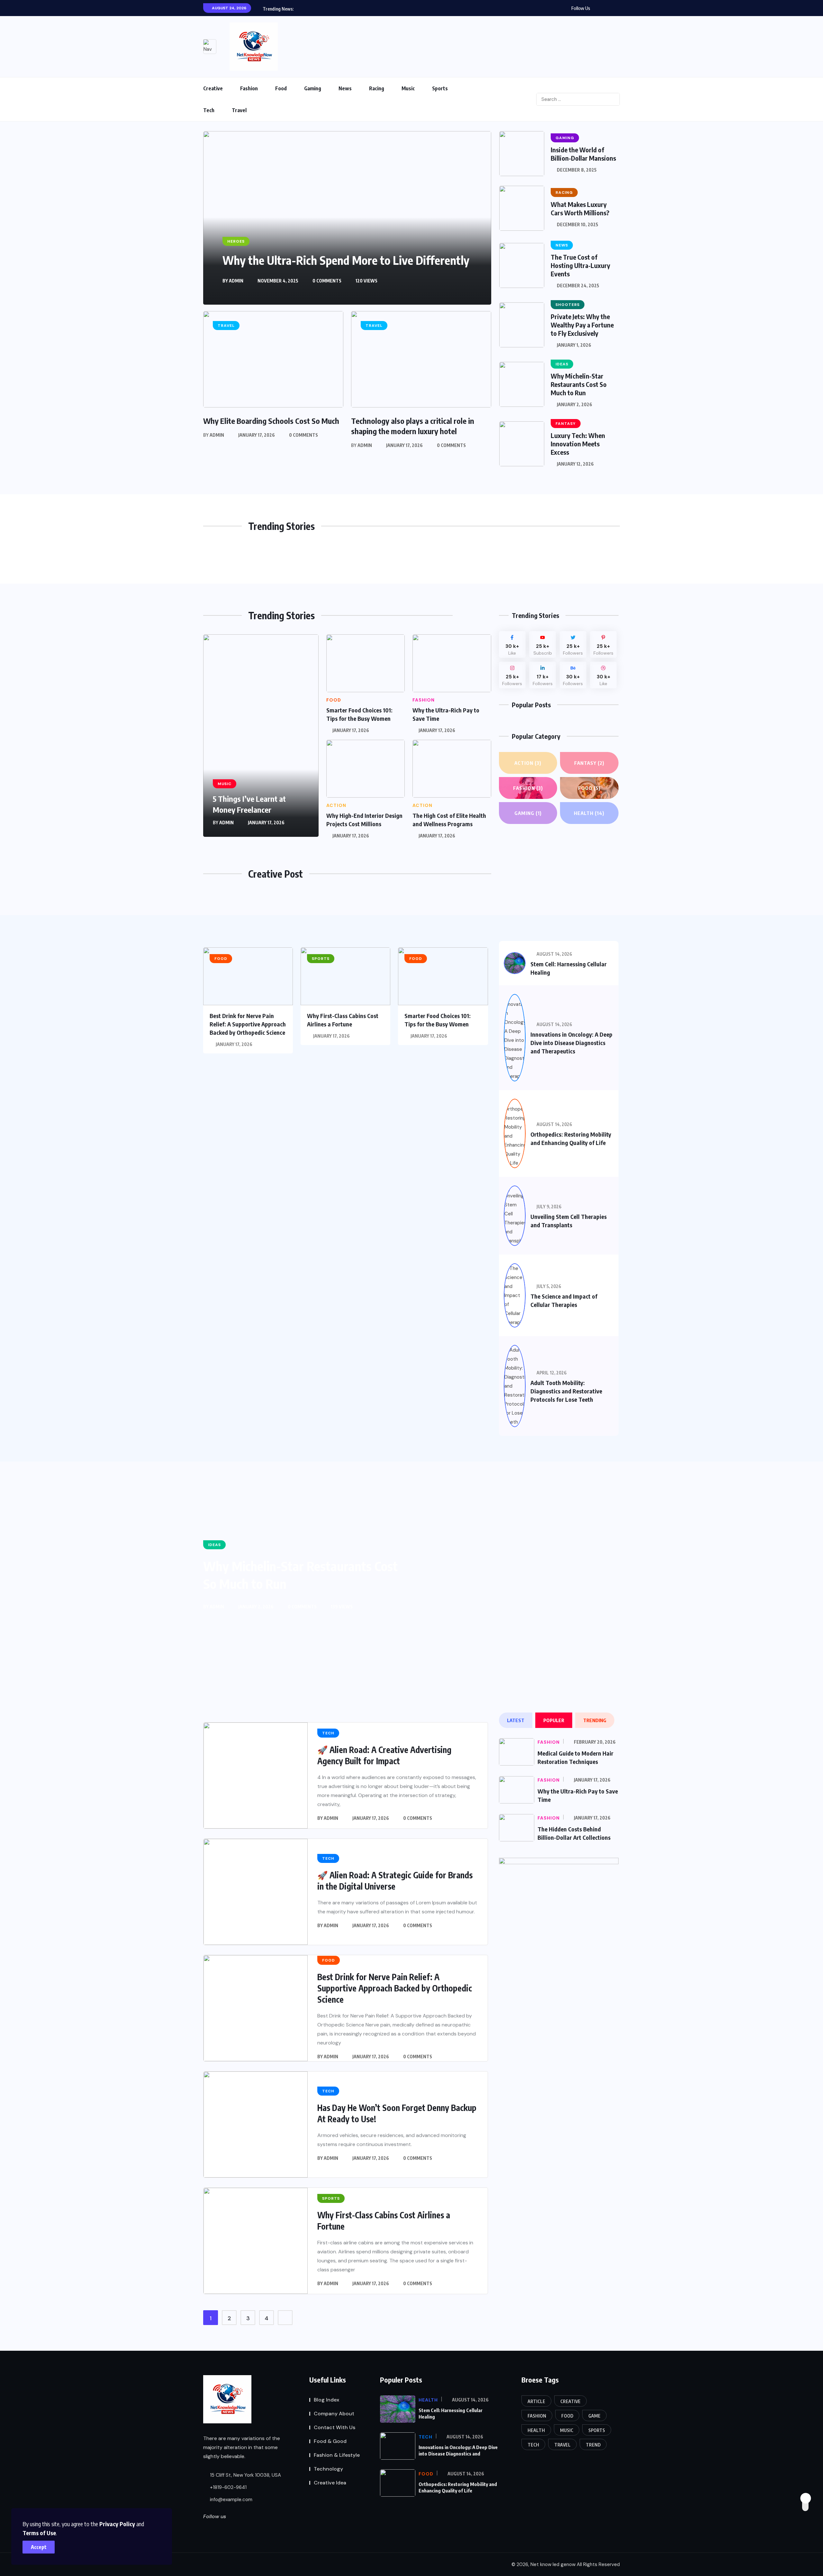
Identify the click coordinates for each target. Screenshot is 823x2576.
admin (236, 281)
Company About (334, 2414)
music (567, 2430)
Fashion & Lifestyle (337, 2455)
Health (589, 813)
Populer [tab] (554, 1720)
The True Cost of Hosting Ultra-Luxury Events (580, 265)
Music (408, 88)
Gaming (313, 88)
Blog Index (326, 2400)
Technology (328, 2469)
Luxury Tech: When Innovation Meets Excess (578, 444)
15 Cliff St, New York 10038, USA (245, 2475)
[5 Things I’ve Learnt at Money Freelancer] (261, 736)
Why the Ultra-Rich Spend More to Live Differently (346, 260)
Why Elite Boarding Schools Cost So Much (271, 421)
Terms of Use (39, 2533)
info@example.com (231, 2500)
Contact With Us (335, 2427)
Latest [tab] (516, 1720)
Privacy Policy (117, 2524)
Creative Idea (330, 2483)
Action (528, 763)
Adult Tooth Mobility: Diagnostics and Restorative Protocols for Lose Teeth (566, 1391)
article (536, 2401)
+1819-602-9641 (228, 2487)
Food (281, 88)
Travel (239, 110)
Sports (440, 88)
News (345, 88)
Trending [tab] (595, 1720)
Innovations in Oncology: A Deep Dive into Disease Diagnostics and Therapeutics (571, 1043)
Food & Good (330, 2441)
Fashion (249, 88)
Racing (377, 88)
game (594, 2416)
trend (593, 2445)
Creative (213, 88)
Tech (209, 110)
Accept (39, 2547)
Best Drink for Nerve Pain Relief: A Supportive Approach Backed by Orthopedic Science (248, 1024)
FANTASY (589, 763)
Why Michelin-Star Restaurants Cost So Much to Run (579, 384)
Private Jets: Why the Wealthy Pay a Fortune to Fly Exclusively (582, 325)
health (536, 2430)
